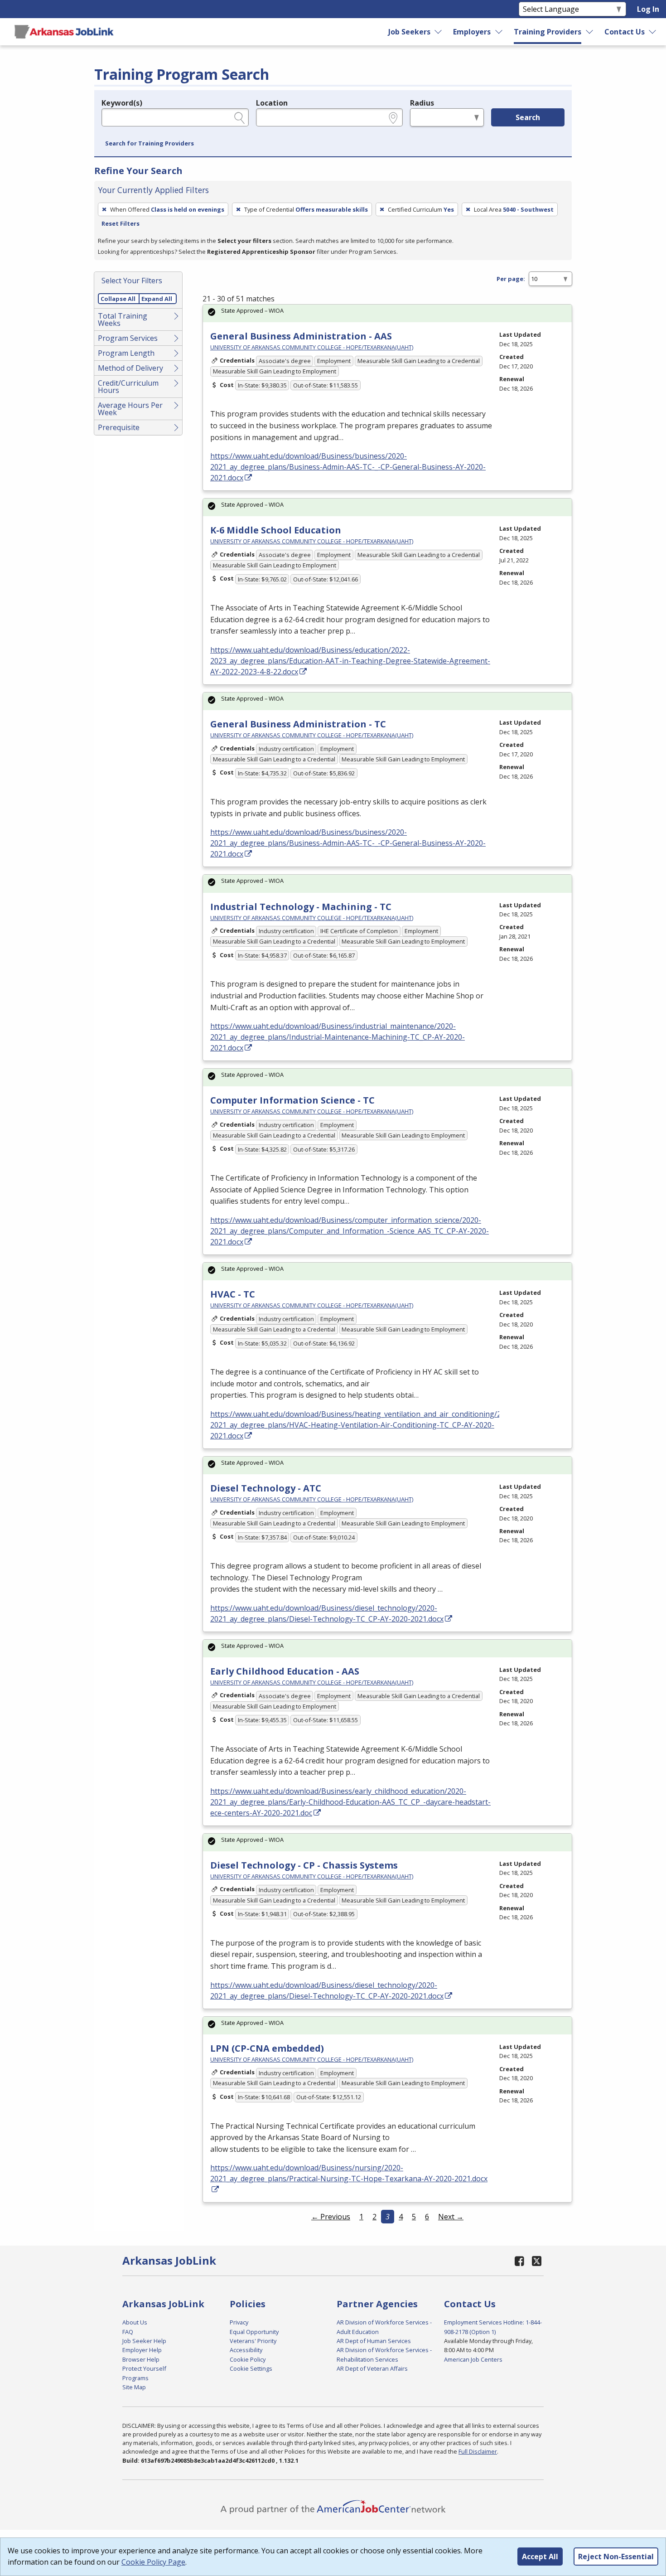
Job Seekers (409, 32)
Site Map (134, 2387)
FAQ (128, 2332)
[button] (150, 144)
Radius (422, 103)
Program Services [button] (128, 338)
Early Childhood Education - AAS (285, 1671)
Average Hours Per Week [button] (130, 409)
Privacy (239, 2322)
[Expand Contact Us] (653, 32)
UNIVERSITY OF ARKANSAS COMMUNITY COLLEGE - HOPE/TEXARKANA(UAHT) (312, 347)
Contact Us (625, 32)
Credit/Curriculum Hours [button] (128, 387)
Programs (135, 2378)
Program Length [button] (126, 353)
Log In (648, 9)
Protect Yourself (144, 2368)
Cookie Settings (251, 2368)
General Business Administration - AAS (301, 336)
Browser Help (141, 2359)
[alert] (387, 313)
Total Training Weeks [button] (123, 320)
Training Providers (548, 32)
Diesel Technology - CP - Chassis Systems (304, 1865)
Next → (451, 2217)
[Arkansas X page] (537, 2261)
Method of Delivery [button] (130, 368)
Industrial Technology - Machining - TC (301, 907)
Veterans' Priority (253, 2341)
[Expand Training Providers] (590, 32)
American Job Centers (473, 2359)
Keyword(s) (122, 103)
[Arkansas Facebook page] (520, 2261)
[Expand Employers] (499, 32)
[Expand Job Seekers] (439, 32)
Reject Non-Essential (616, 2557)
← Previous (331, 2217)
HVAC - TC (233, 1294)
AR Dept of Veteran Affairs (372, 2368)
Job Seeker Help (144, 2341)
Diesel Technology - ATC (266, 1488)
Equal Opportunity (254, 2332)
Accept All (540, 2557)
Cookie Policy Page (153, 2562)
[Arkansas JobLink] (64, 32)
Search (528, 117)
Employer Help (142, 2350)
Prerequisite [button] (119, 427)
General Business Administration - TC (298, 724)
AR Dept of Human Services (374, 2341)
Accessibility (246, 2350)
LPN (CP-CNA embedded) (267, 2048)
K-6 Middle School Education (276, 530)
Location (272, 103)
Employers (472, 32)
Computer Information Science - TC (292, 1100)
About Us (135, 2322)
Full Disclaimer (478, 2451)
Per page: (511, 279)
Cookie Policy (248, 2359)
